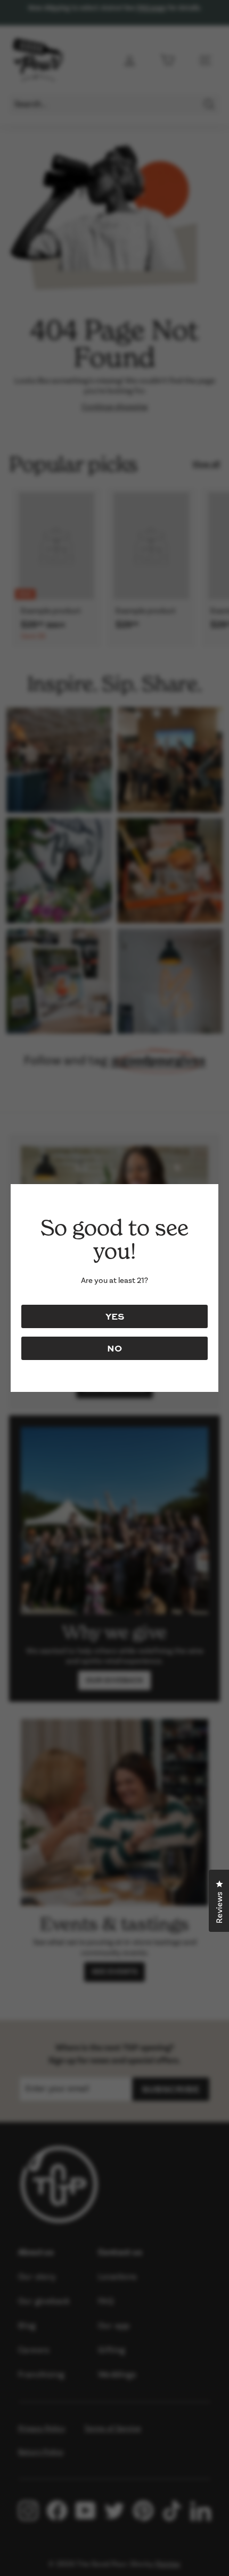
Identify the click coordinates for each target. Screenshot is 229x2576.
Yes (115, 1316)
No (114, 1348)
